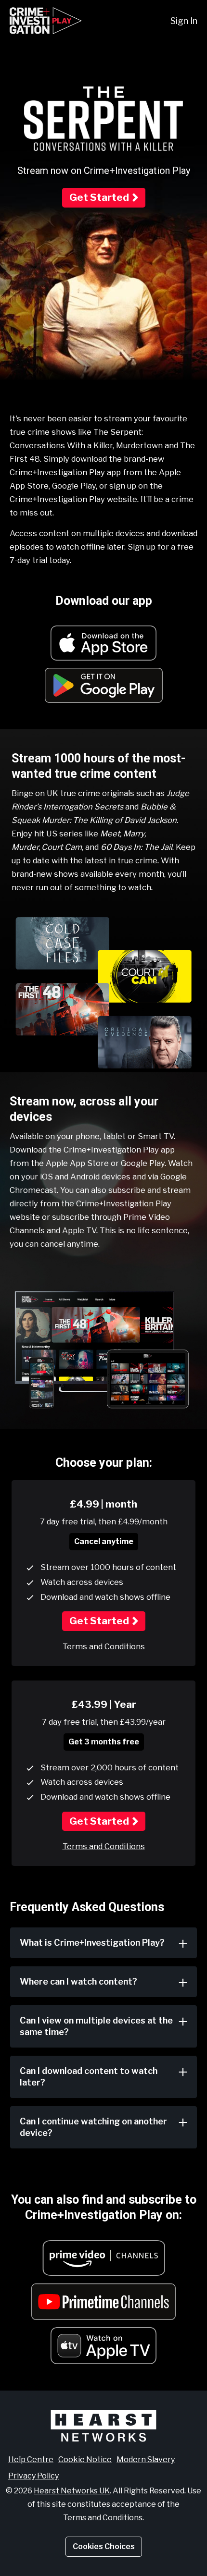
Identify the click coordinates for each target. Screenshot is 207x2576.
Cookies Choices (104, 2546)
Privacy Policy (33, 2476)
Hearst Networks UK (72, 2491)
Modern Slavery (146, 2459)
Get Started (99, 197)
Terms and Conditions (104, 1646)
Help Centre (31, 2459)
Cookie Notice (85, 2459)
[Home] (46, 21)
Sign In (184, 21)
